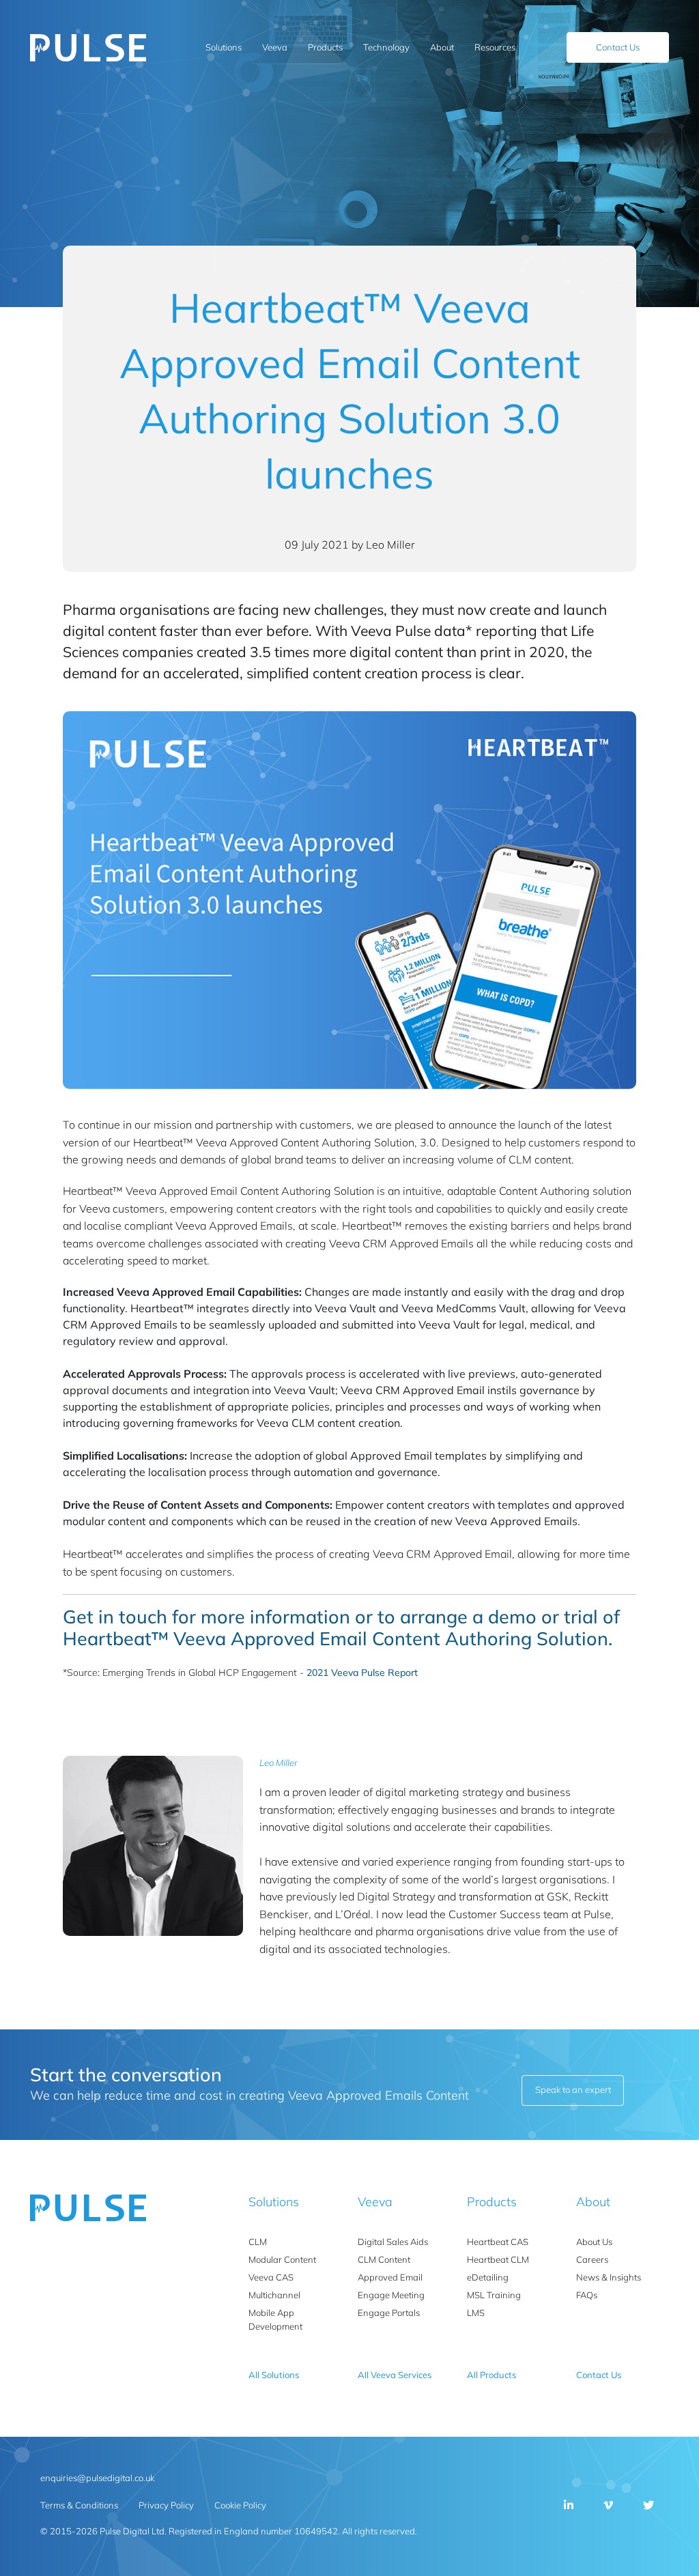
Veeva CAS (271, 2277)
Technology (386, 47)
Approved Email (390, 2277)
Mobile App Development (275, 2319)
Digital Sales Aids (393, 2242)
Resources (495, 47)
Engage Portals (389, 2313)
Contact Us (618, 47)
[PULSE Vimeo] (608, 2505)
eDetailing (488, 2277)
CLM (258, 2242)
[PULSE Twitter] (648, 2505)
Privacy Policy (166, 2505)
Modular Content (282, 2259)
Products (325, 47)
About (442, 47)
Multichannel (274, 2295)
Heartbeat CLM (498, 2259)
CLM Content (384, 2259)
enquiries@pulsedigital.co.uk (97, 2478)
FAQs (587, 2295)
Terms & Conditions (79, 2505)
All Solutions (274, 2375)
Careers (592, 2259)
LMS (476, 2313)
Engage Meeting (391, 2295)
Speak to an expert (573, 2089)
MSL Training (494, 2295)
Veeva (275, 47)
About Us (594, 2242)
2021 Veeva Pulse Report (362, 1673)
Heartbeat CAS (498, 2242)
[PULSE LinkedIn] (569, 2505)
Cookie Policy (240, 2505)
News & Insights (609, 2277)
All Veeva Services (395, 2375)
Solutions (224, 47)
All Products (491, 2375)
